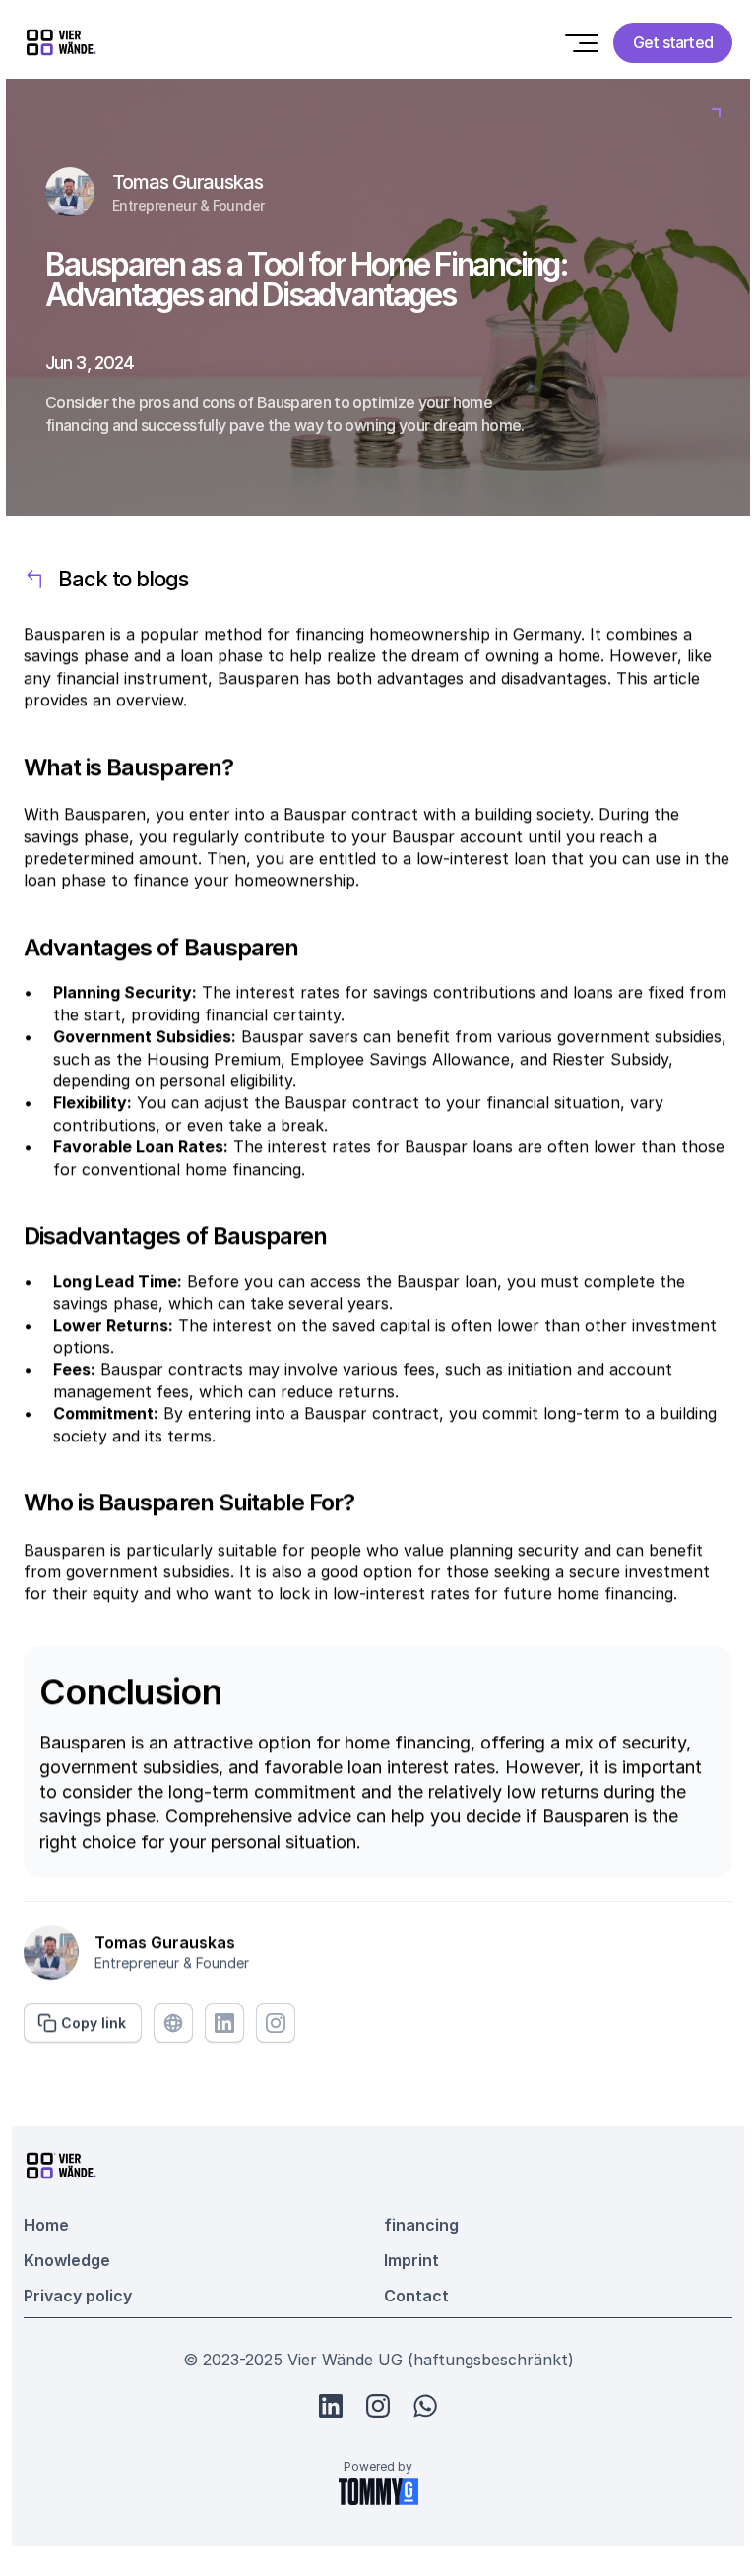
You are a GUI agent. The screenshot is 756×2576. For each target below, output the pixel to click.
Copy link (94, 2022)
